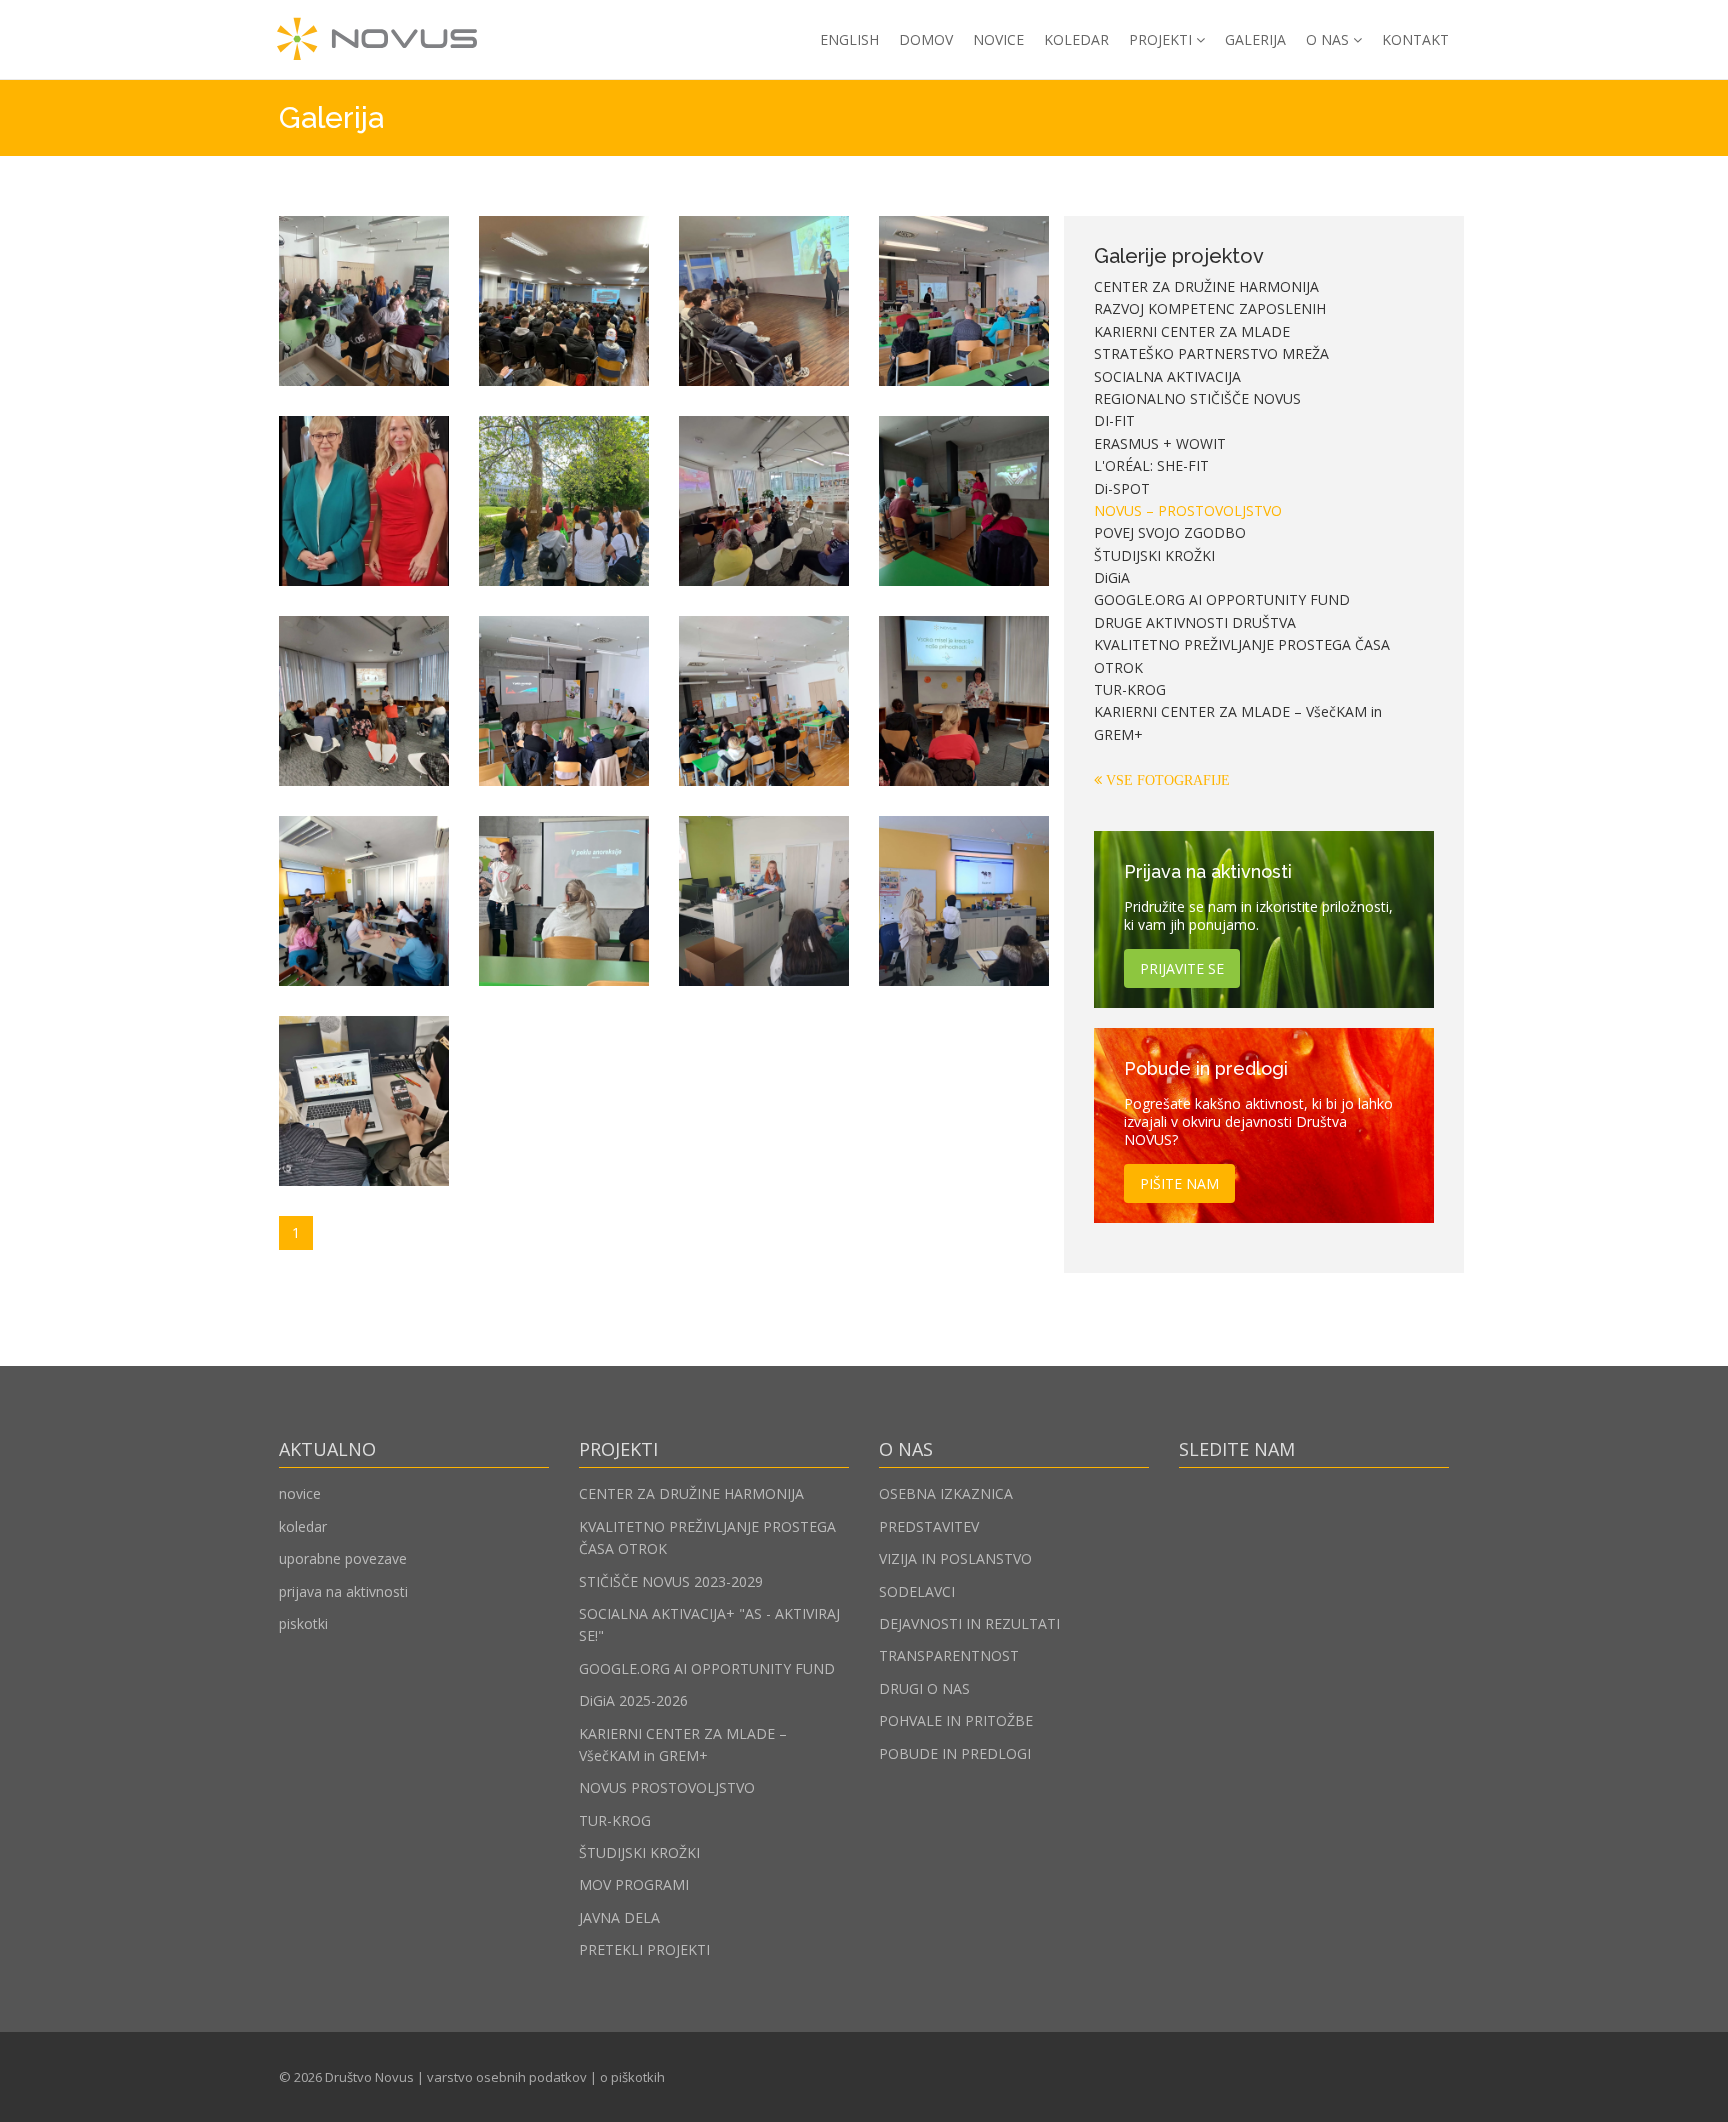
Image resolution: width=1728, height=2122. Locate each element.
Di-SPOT (1122, 488)
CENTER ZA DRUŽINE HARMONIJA (1206, 286)
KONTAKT (1415, 39)
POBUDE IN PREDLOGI (955, 1753)
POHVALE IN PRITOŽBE (956, 1720)
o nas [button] (1327, 39)
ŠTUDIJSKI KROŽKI (1154, 555)
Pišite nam (1179, 1183)
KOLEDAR (1076, 39)
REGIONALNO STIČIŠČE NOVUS (1197, 398)
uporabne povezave (343, 1558)
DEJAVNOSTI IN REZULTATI (969, 1623)
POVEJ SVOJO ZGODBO (1170, 532)
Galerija (1255, 39)
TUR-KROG (1130, 689)
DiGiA (1112, 577)
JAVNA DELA (619, 1917)
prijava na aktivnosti (343, 1591)
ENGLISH (849, 39)
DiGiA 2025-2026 (633, 1700)
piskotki (303, 1623)
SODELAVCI (917, 1591)
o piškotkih (632, 2077)
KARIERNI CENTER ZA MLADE (1192, 331)
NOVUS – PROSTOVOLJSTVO (1188, 510)
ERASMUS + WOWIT (1160, 443)
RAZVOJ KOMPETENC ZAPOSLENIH (1210, 308)
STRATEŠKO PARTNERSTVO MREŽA (1211, 353)
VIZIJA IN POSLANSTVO (955, 1558)
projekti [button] (1160, 39)
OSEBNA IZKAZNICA (946, 1493)
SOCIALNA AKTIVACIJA (1167, 376)
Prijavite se (1182, 968)
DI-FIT (1114, 420)
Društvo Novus (369, 2077)
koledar (303, 1526)
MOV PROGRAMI (634, 1884)
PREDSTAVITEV (929, 1526)
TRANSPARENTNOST (949, 1655)
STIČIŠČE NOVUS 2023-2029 (671, 1581)
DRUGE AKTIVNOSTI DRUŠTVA (1195, 622)
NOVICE (998, 39)
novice (300, 1493)
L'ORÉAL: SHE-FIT (1151, 465)
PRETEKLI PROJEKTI (644, 1949)
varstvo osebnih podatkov (507, 2077)
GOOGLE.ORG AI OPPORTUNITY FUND (1222, 599)
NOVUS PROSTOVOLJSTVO (667, 1787)
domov (926, 39)
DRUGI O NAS (924, 1688)
